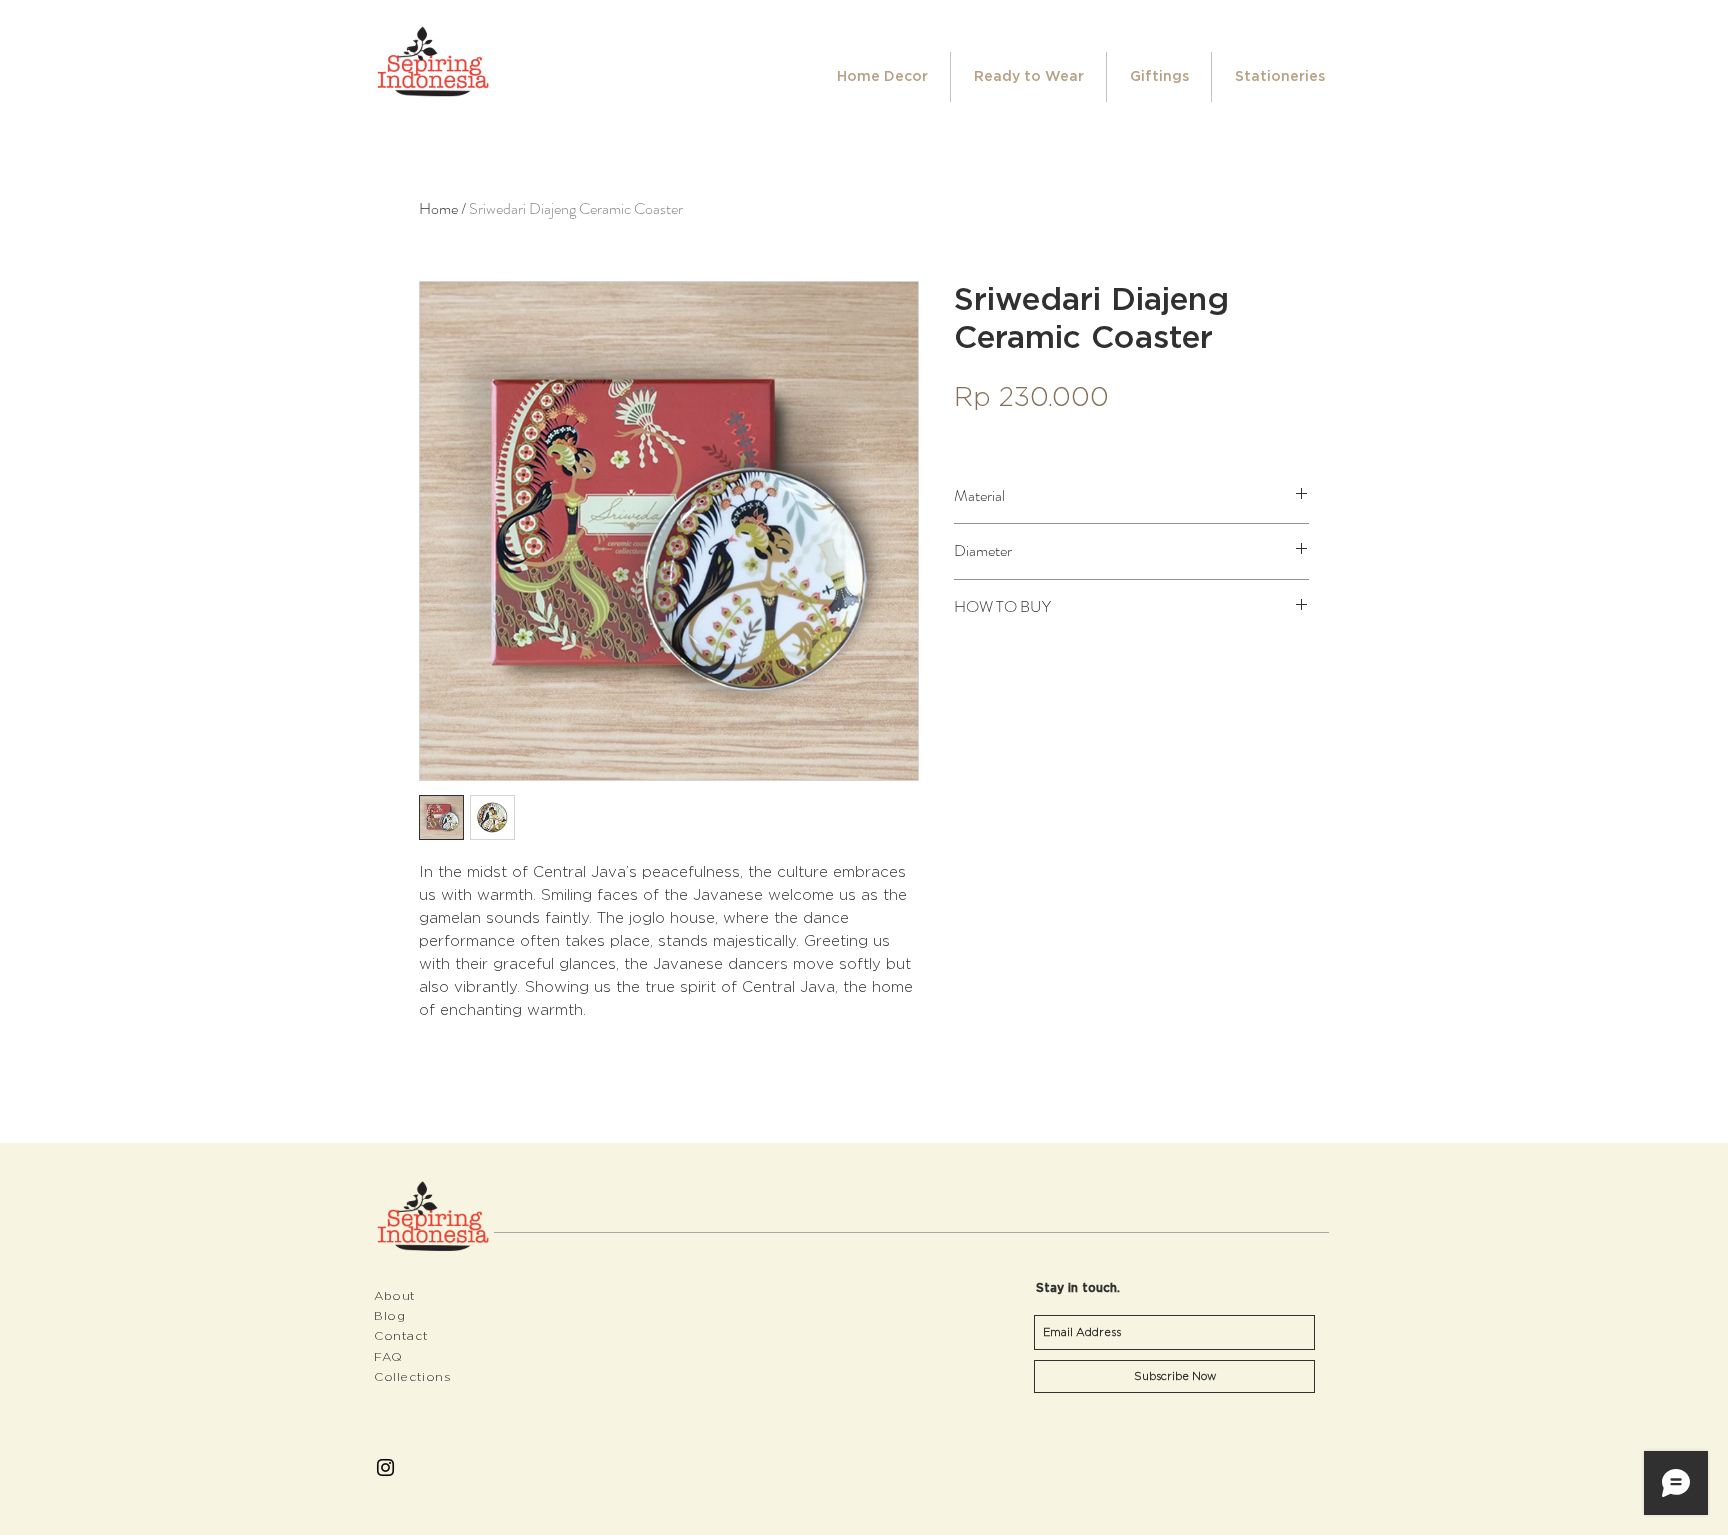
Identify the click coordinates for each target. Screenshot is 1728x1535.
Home (438, 208)
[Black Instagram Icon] (385, 1467)
